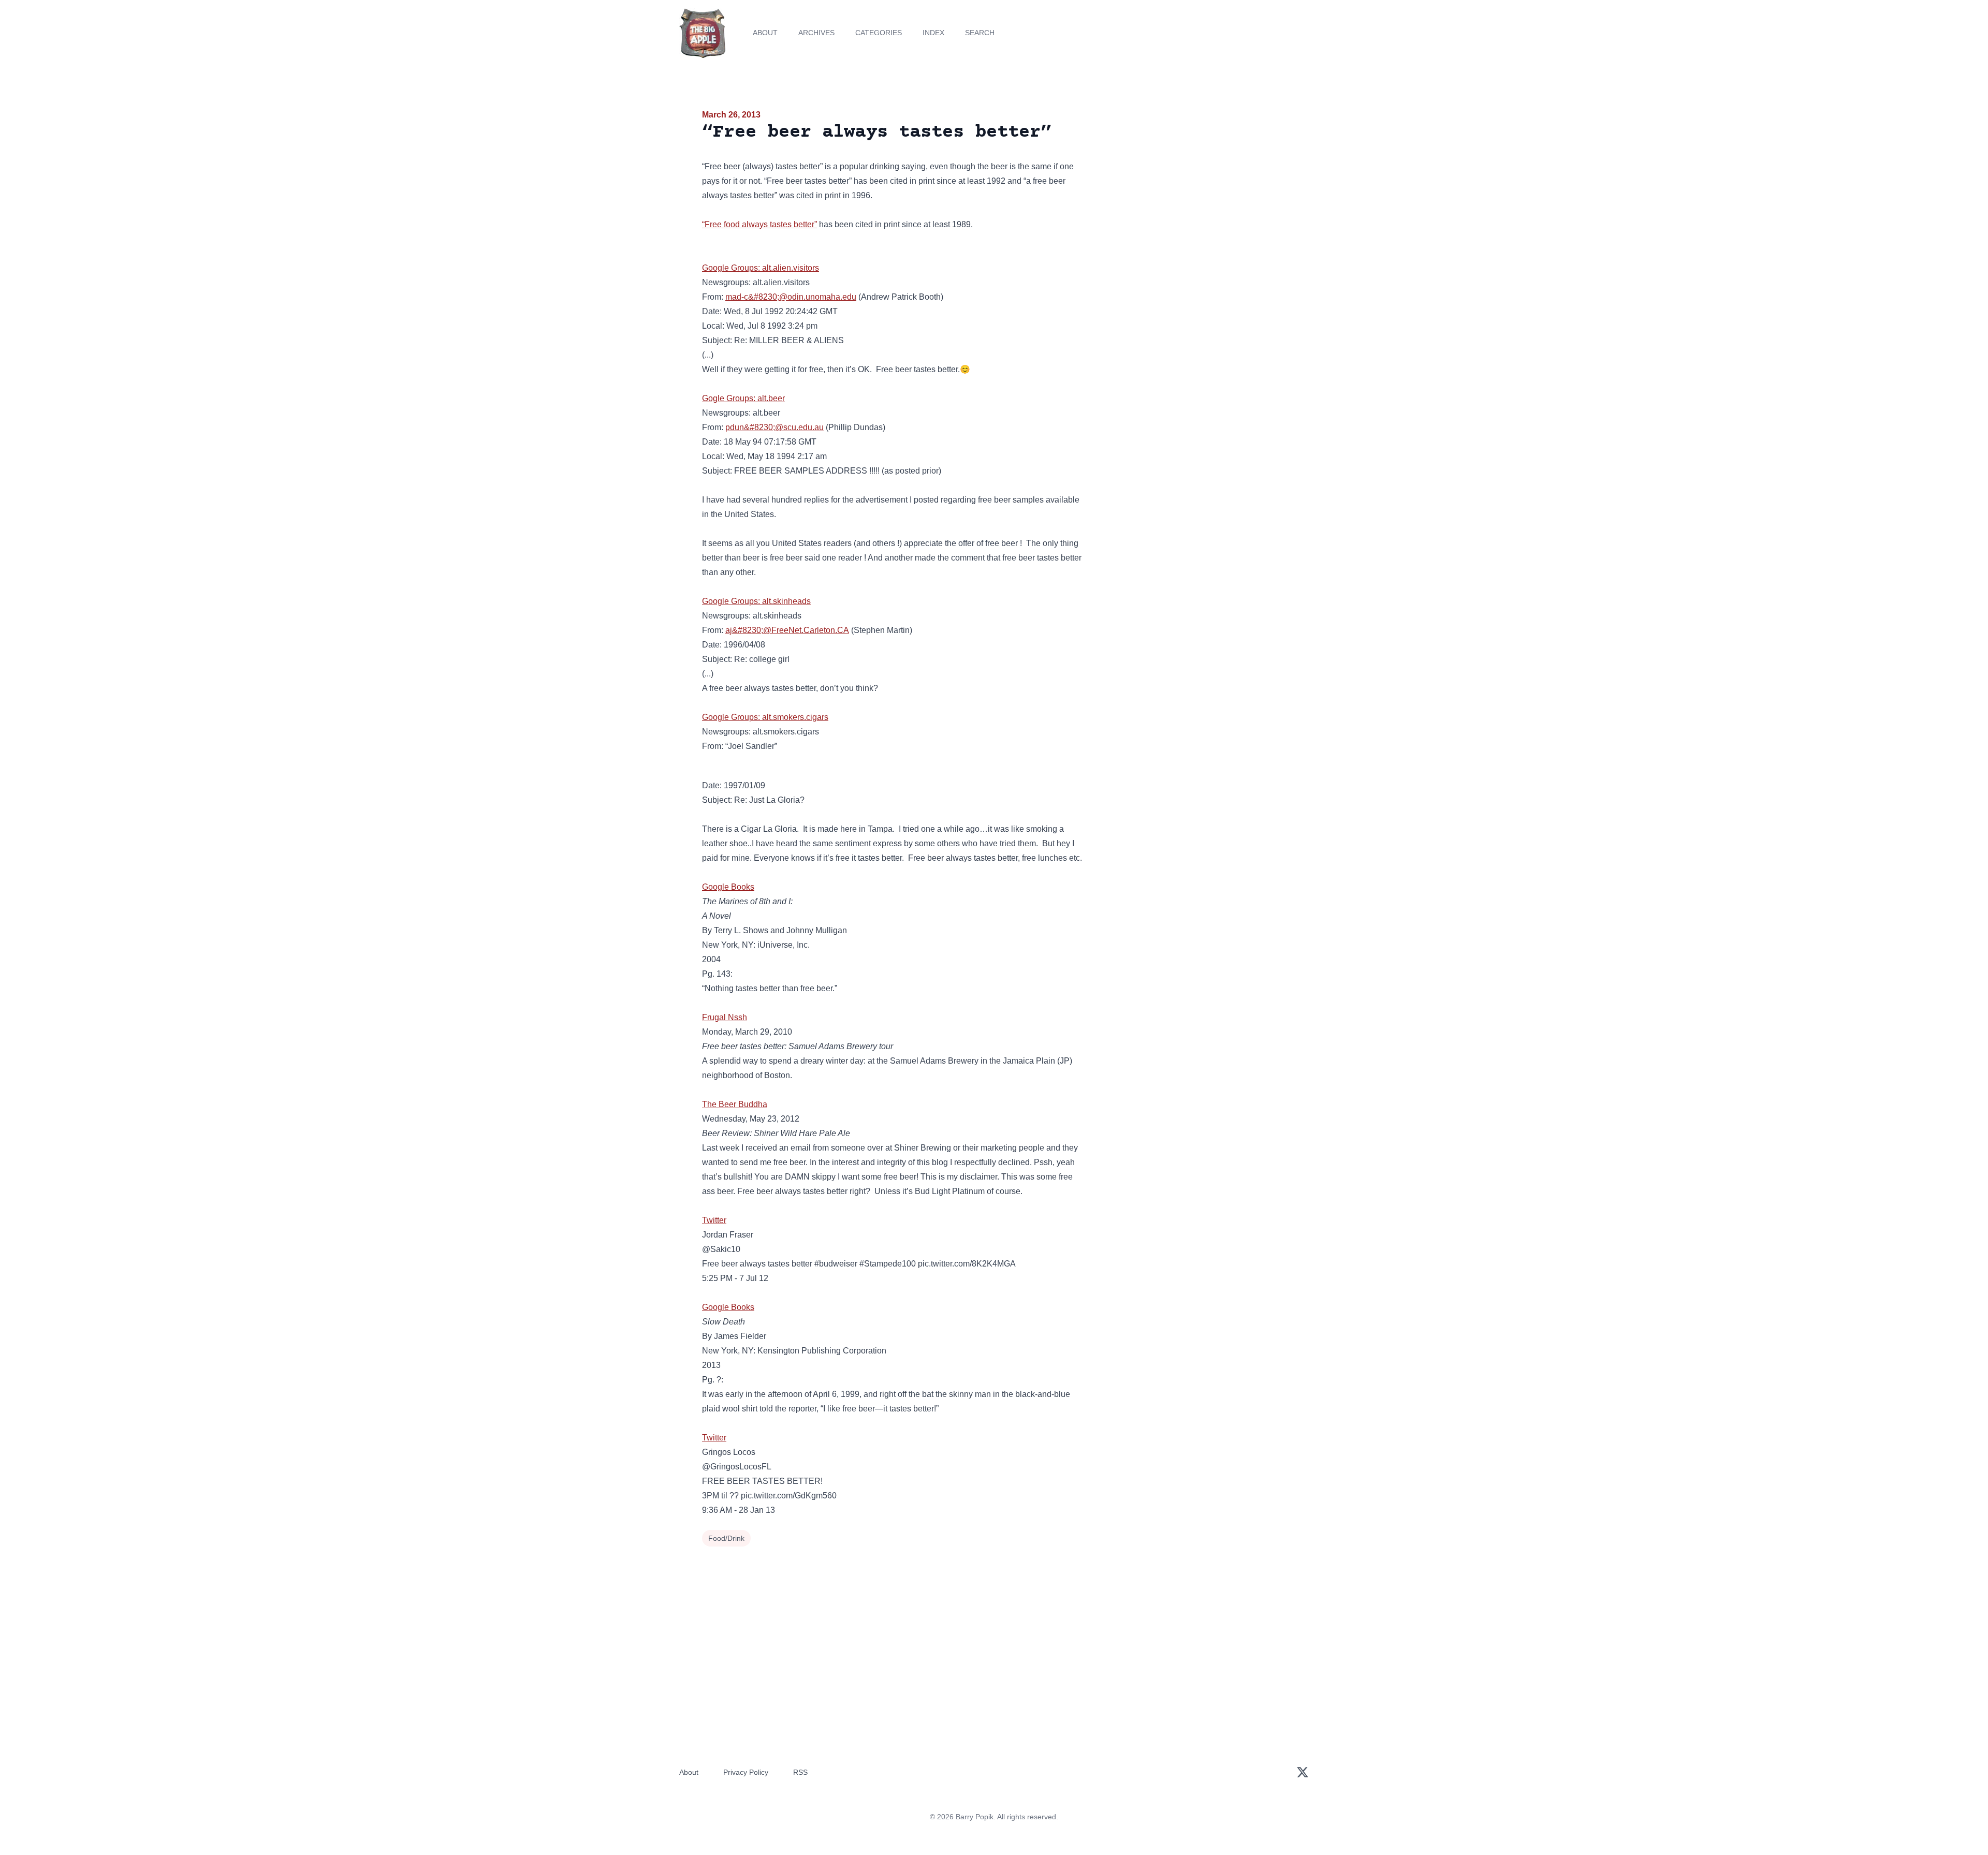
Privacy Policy (746, 1772)
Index (933, 33)
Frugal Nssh (725, 1017)
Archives (816, 33)
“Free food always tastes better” (759, 224)
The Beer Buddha (735, 1104)
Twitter (714, 1220)
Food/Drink (726, 1538)
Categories (879, 33)
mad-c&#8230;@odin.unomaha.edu (791, 297)
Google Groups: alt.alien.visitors (761, 268)
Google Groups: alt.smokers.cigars (765, 717)
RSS (800, 1772)
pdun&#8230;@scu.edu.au (774, 427)
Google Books (728, 887)
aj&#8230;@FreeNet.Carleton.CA (787, 630)
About (765, 33)
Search (980, 33)
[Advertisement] (1193, 188)
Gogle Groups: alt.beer (743, 398)
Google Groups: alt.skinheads (756, 601)
